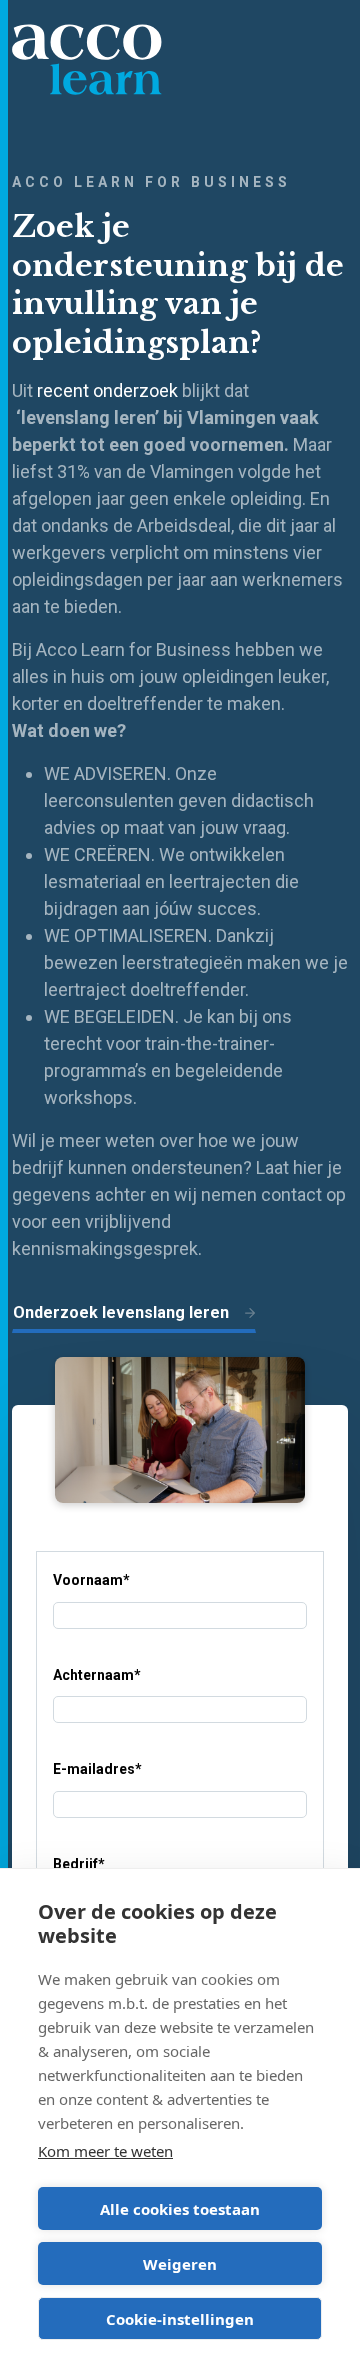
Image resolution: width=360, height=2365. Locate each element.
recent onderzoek (107, 390)
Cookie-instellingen (180, 2319)
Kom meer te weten (105, 2151)
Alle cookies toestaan (180, 2209)
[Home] (87, 59)
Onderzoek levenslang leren (121, 1312)
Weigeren (180, 2264)
